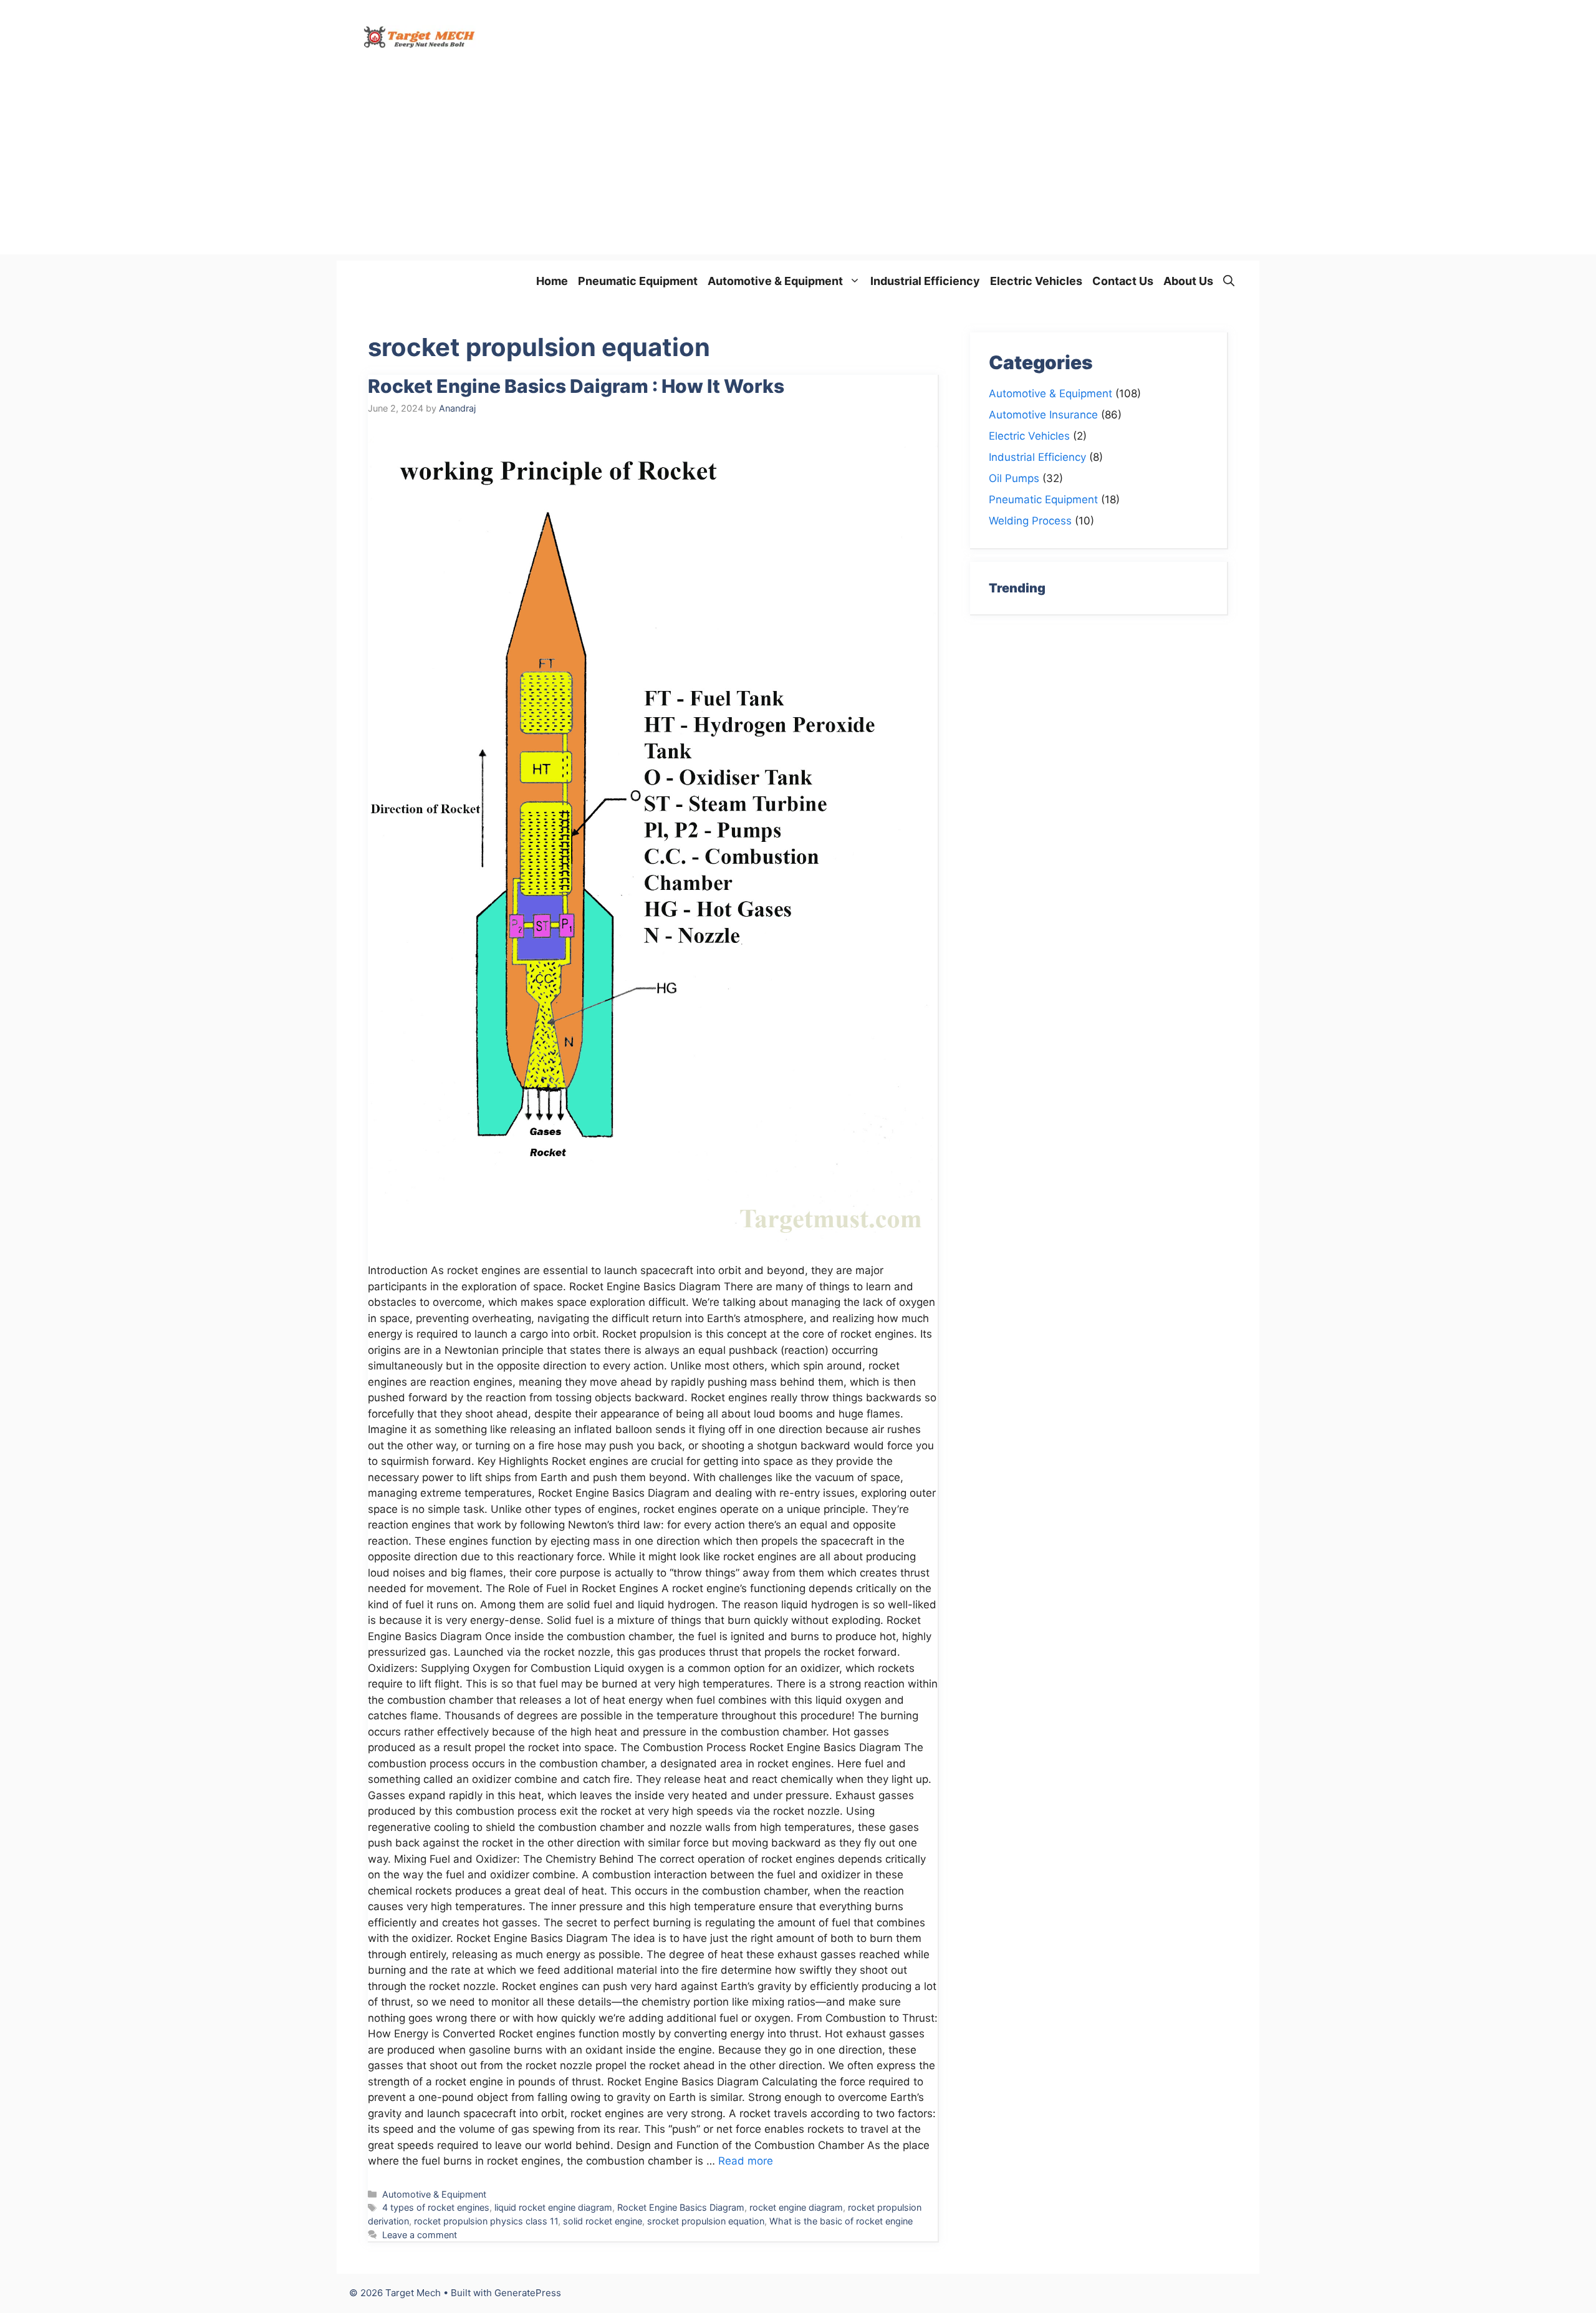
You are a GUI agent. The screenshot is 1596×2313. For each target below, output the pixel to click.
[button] (1229, 281)
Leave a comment (420, 2235)
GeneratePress (528, 2293)
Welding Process (1030, 521)
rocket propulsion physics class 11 (486, 2221)
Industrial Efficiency (925, 281)
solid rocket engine (603, 2221)
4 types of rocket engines (436, 2207)
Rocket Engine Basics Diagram (681, 2207)
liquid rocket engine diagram (553, 2207)
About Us (1188, 281)
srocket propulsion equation (706, 2221)
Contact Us (1123, 281)
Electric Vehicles (1036, 281)
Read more (746, 2161)
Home (552, 281)
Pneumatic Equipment (638, 281)
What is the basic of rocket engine (841, 2221)
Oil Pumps (1014, 478)
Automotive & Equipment (775, 281)
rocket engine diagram (796, 2207)
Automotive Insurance (1043, 415)
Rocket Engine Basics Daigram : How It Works (576, 386)
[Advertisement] (798, 167)
